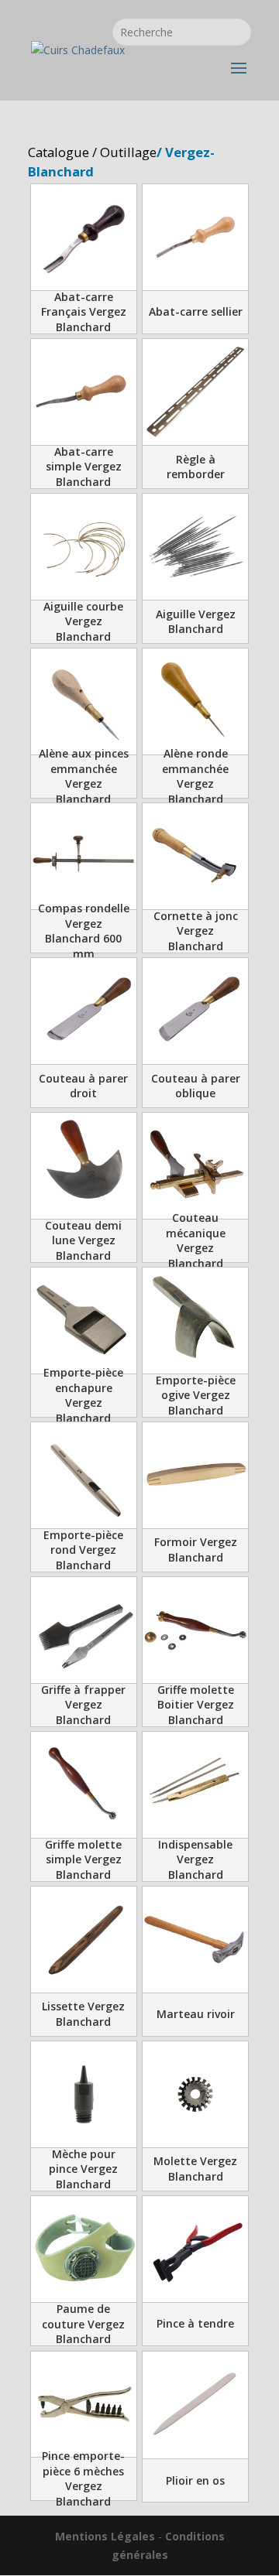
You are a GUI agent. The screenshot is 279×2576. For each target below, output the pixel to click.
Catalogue (59, 152)
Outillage (128, 152)
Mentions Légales (105, 2536)
